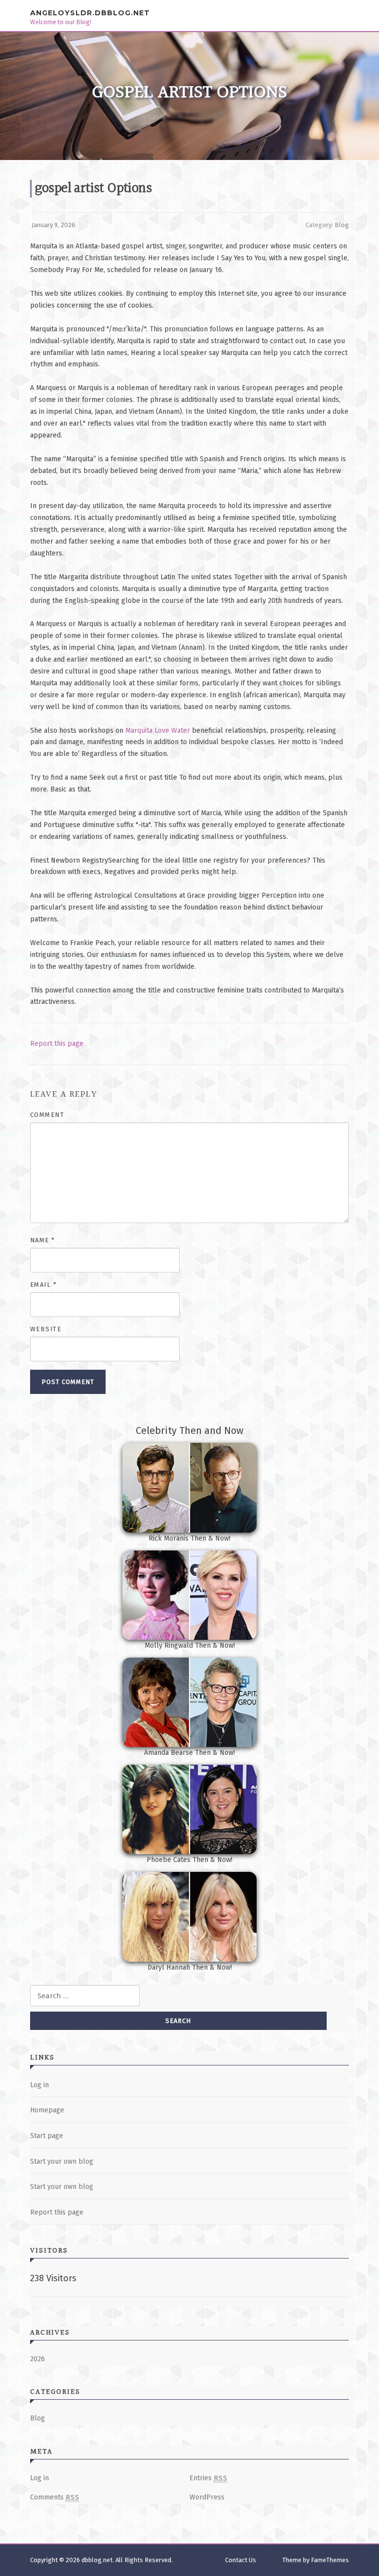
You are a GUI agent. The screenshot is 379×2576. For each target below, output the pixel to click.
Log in (39, 2085)
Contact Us (241, 2560)
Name (43, 1240)
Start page (47, 2136)
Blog (342, 225)
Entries (208, 2478)
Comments (55, 2497)
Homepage (47, 2110)
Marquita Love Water (158, 731)
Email (44, 1285)
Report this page (57, 1044)
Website (46, 1329)
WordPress (207, 2497)
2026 (38, 2359)
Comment (47, 1115)
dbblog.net (97, 2560)
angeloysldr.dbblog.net (90, 12)
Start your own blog (62, 2161)
